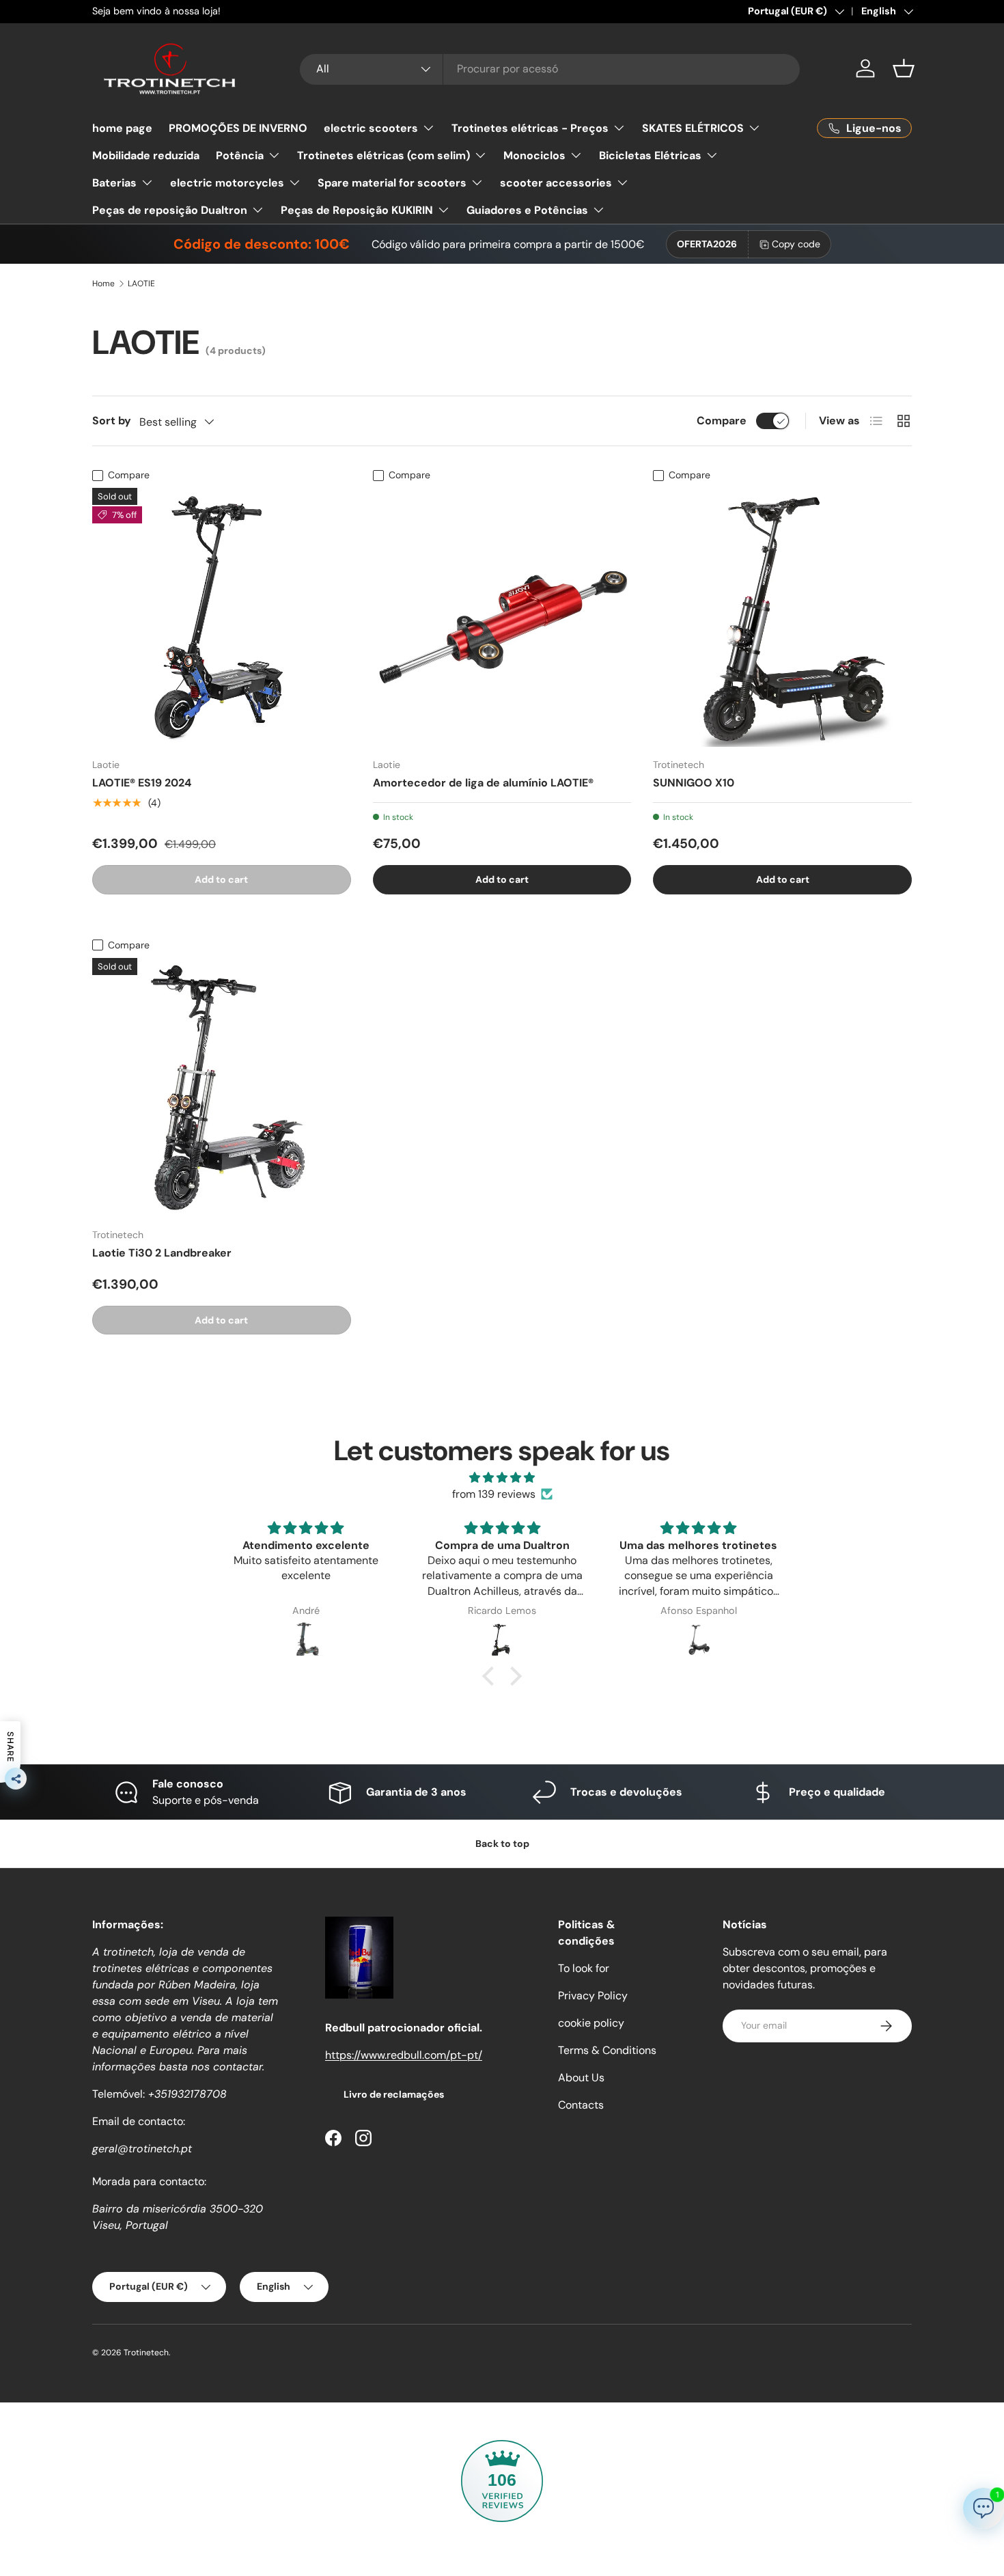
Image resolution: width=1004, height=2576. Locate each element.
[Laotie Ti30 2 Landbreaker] (222, 1087)
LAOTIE (141, 284)
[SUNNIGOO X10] (782, 617)
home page (122, 128)
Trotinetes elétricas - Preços (530, 128)
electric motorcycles (227, 183)
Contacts (581, 2105)
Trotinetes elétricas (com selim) (384, 155)
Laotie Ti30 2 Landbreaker (162, 1253)
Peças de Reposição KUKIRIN (357, 210)
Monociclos (534, 155)
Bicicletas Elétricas (650, 155)
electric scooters (371, 128)
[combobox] (550, 69)
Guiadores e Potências (527, 210)
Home (103, 284)
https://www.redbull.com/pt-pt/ (404, 2055)
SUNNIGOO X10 (694, 783)
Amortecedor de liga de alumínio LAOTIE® (483, 783)
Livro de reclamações (394, 2094)
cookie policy (591, 2023)
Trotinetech (146, 2353)
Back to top (502, 1844)
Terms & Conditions (607, 2050)
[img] (502, 1478)
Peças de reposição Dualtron (170, 210)
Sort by (112, 421)
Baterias (114, 183)
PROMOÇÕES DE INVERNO (238, 128)
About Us (581, 2078)
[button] (904, 68)
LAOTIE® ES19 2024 (142, 783)
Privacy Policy (593, 1996)
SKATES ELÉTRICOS (693, 128)
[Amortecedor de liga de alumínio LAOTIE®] (502, 617)
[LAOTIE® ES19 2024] (222, 617)
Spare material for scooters (392, 183)
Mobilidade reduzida (146, 155)
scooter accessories (556, 183)
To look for (584, 1968)
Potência (240, 155)
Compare (722, 421)
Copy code (796, 244)
